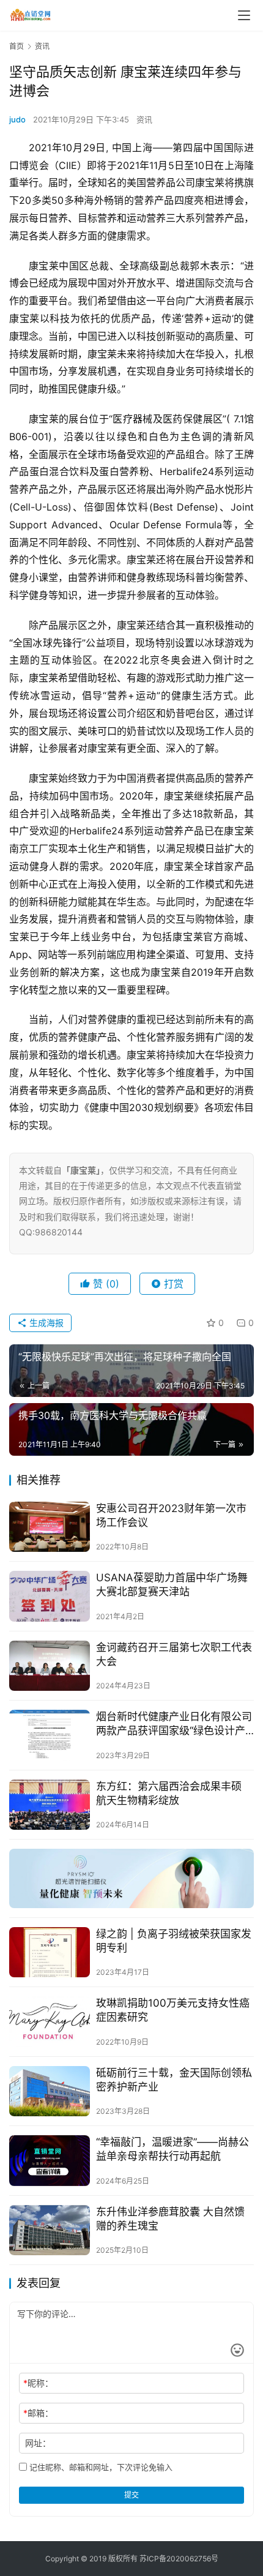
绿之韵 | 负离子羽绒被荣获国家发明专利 (174, 1941)
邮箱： (38, 2413)
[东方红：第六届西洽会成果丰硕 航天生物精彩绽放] (50, 1805)
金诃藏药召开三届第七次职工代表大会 (174, 1654)
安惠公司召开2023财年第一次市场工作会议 (171, 1515)
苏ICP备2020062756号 (179, 2559)
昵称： (38, 2383)
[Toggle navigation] (244, 15)
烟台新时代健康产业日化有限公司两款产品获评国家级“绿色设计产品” (174, 1724)
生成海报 (45, 1323)
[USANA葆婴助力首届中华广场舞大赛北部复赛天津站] (50, 1596)
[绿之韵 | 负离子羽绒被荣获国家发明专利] (50, 1953)
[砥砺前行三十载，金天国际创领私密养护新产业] (50, 2091)
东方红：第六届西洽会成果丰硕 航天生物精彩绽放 (169, 1793)
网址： (38, 2443)
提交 (131, 2495)
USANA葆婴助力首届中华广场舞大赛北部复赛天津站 (172, 1585)
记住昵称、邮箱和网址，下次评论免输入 (100, 2467)
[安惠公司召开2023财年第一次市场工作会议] (50, 1527)
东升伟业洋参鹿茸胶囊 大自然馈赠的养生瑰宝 (170, 2219)
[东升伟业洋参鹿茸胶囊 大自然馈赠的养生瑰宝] (50, 2230)
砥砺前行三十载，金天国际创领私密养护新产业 (174, 2080)
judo (17, 119)
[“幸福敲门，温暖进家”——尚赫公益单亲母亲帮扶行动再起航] (50, 2161)
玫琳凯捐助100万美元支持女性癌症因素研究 (173, 2010)
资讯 (144, 119)
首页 (17, 46)
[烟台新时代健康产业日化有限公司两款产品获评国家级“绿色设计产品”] (50, 1735)
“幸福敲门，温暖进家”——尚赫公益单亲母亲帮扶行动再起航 (172, 2149)
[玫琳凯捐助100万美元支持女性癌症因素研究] (50, 2022)
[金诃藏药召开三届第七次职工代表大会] (50, 1666)
